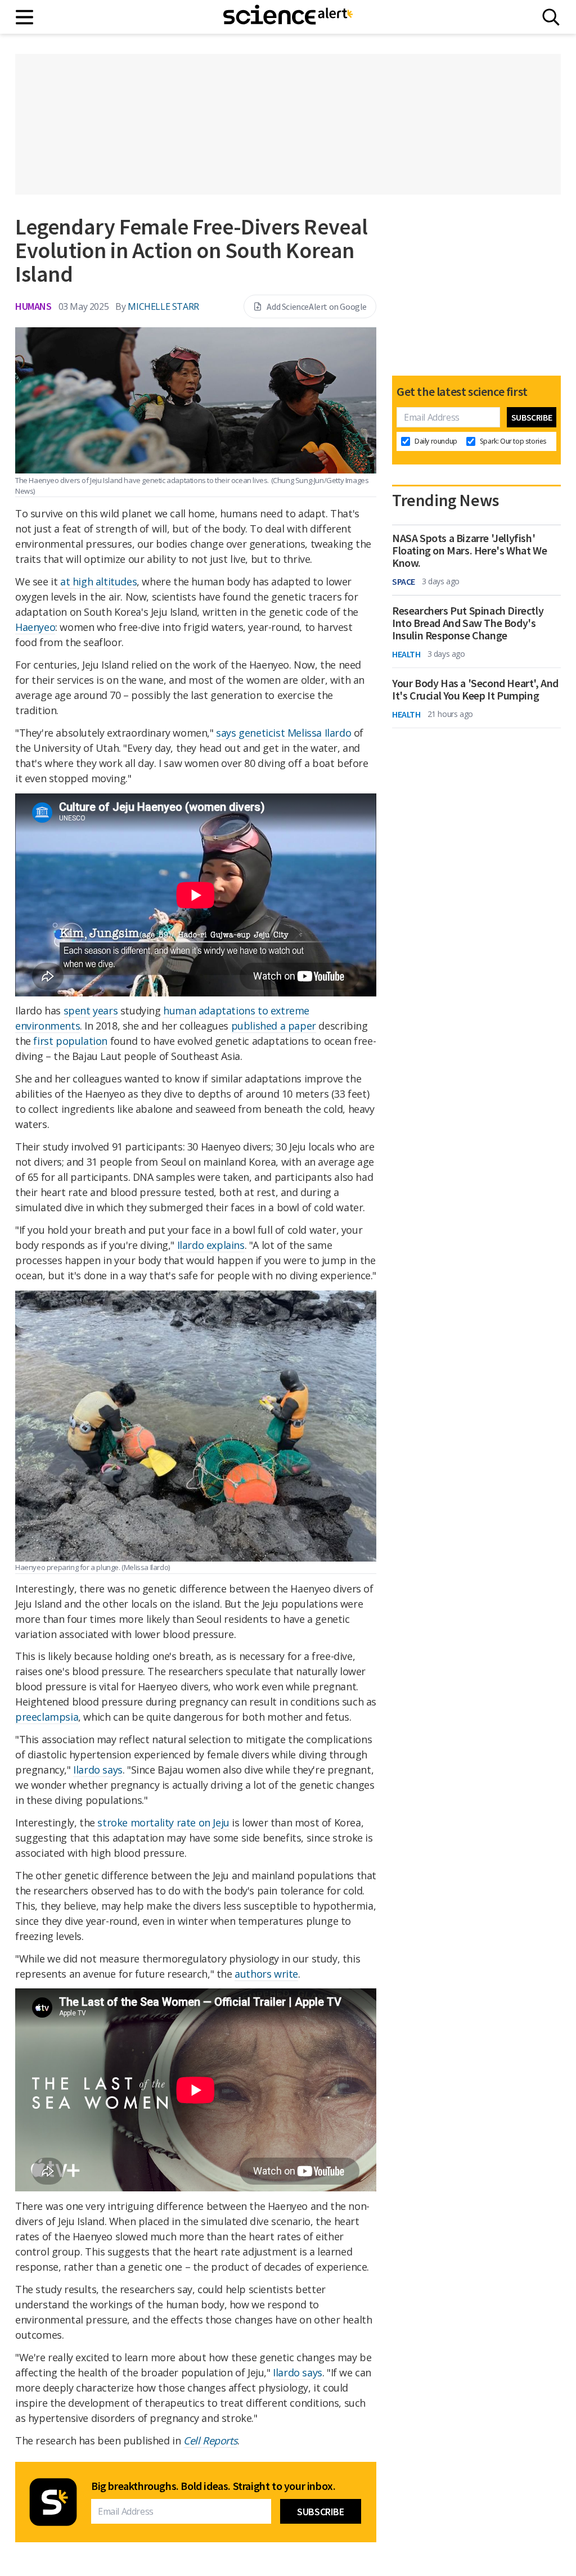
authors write (266, 1974)
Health (406, 654)
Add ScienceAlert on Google (317, 306)
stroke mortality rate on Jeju (163, 1822)
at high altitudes (98, 581)
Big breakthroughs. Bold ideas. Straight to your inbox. (213, 2486)
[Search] (551, 17)
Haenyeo (35, 627)
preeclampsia (47, 1717)
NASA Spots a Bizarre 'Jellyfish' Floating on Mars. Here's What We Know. (469, 551)
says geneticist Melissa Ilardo (283, 733)
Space (404, 581)
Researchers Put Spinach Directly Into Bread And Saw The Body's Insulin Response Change (468, 623)
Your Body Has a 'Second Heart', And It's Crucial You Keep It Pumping (475, 689)
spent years (91, 1010)
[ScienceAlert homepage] (288, 17)
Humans (33, 306)
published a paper (274, 1026)
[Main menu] (25, 17)
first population (70, 1041)
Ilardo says (98, 1770)
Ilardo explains (211, 1245)
